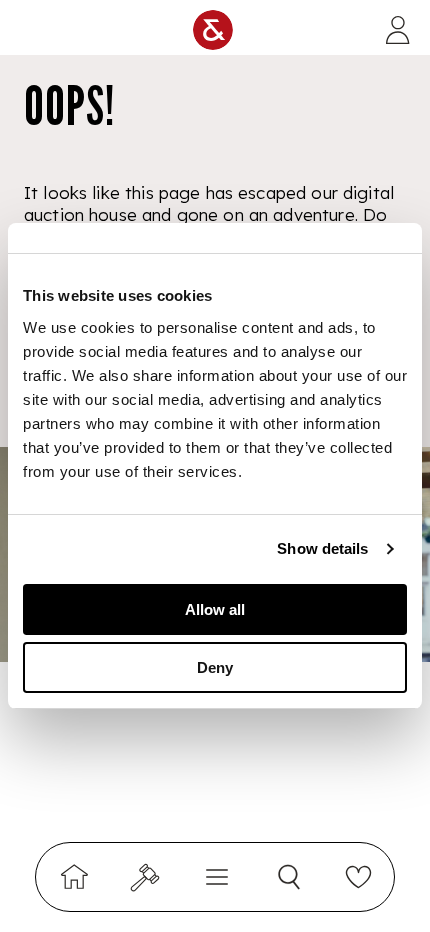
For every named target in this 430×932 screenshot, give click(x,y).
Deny (215, 667)
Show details (322, 548)
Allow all (215, 609)
